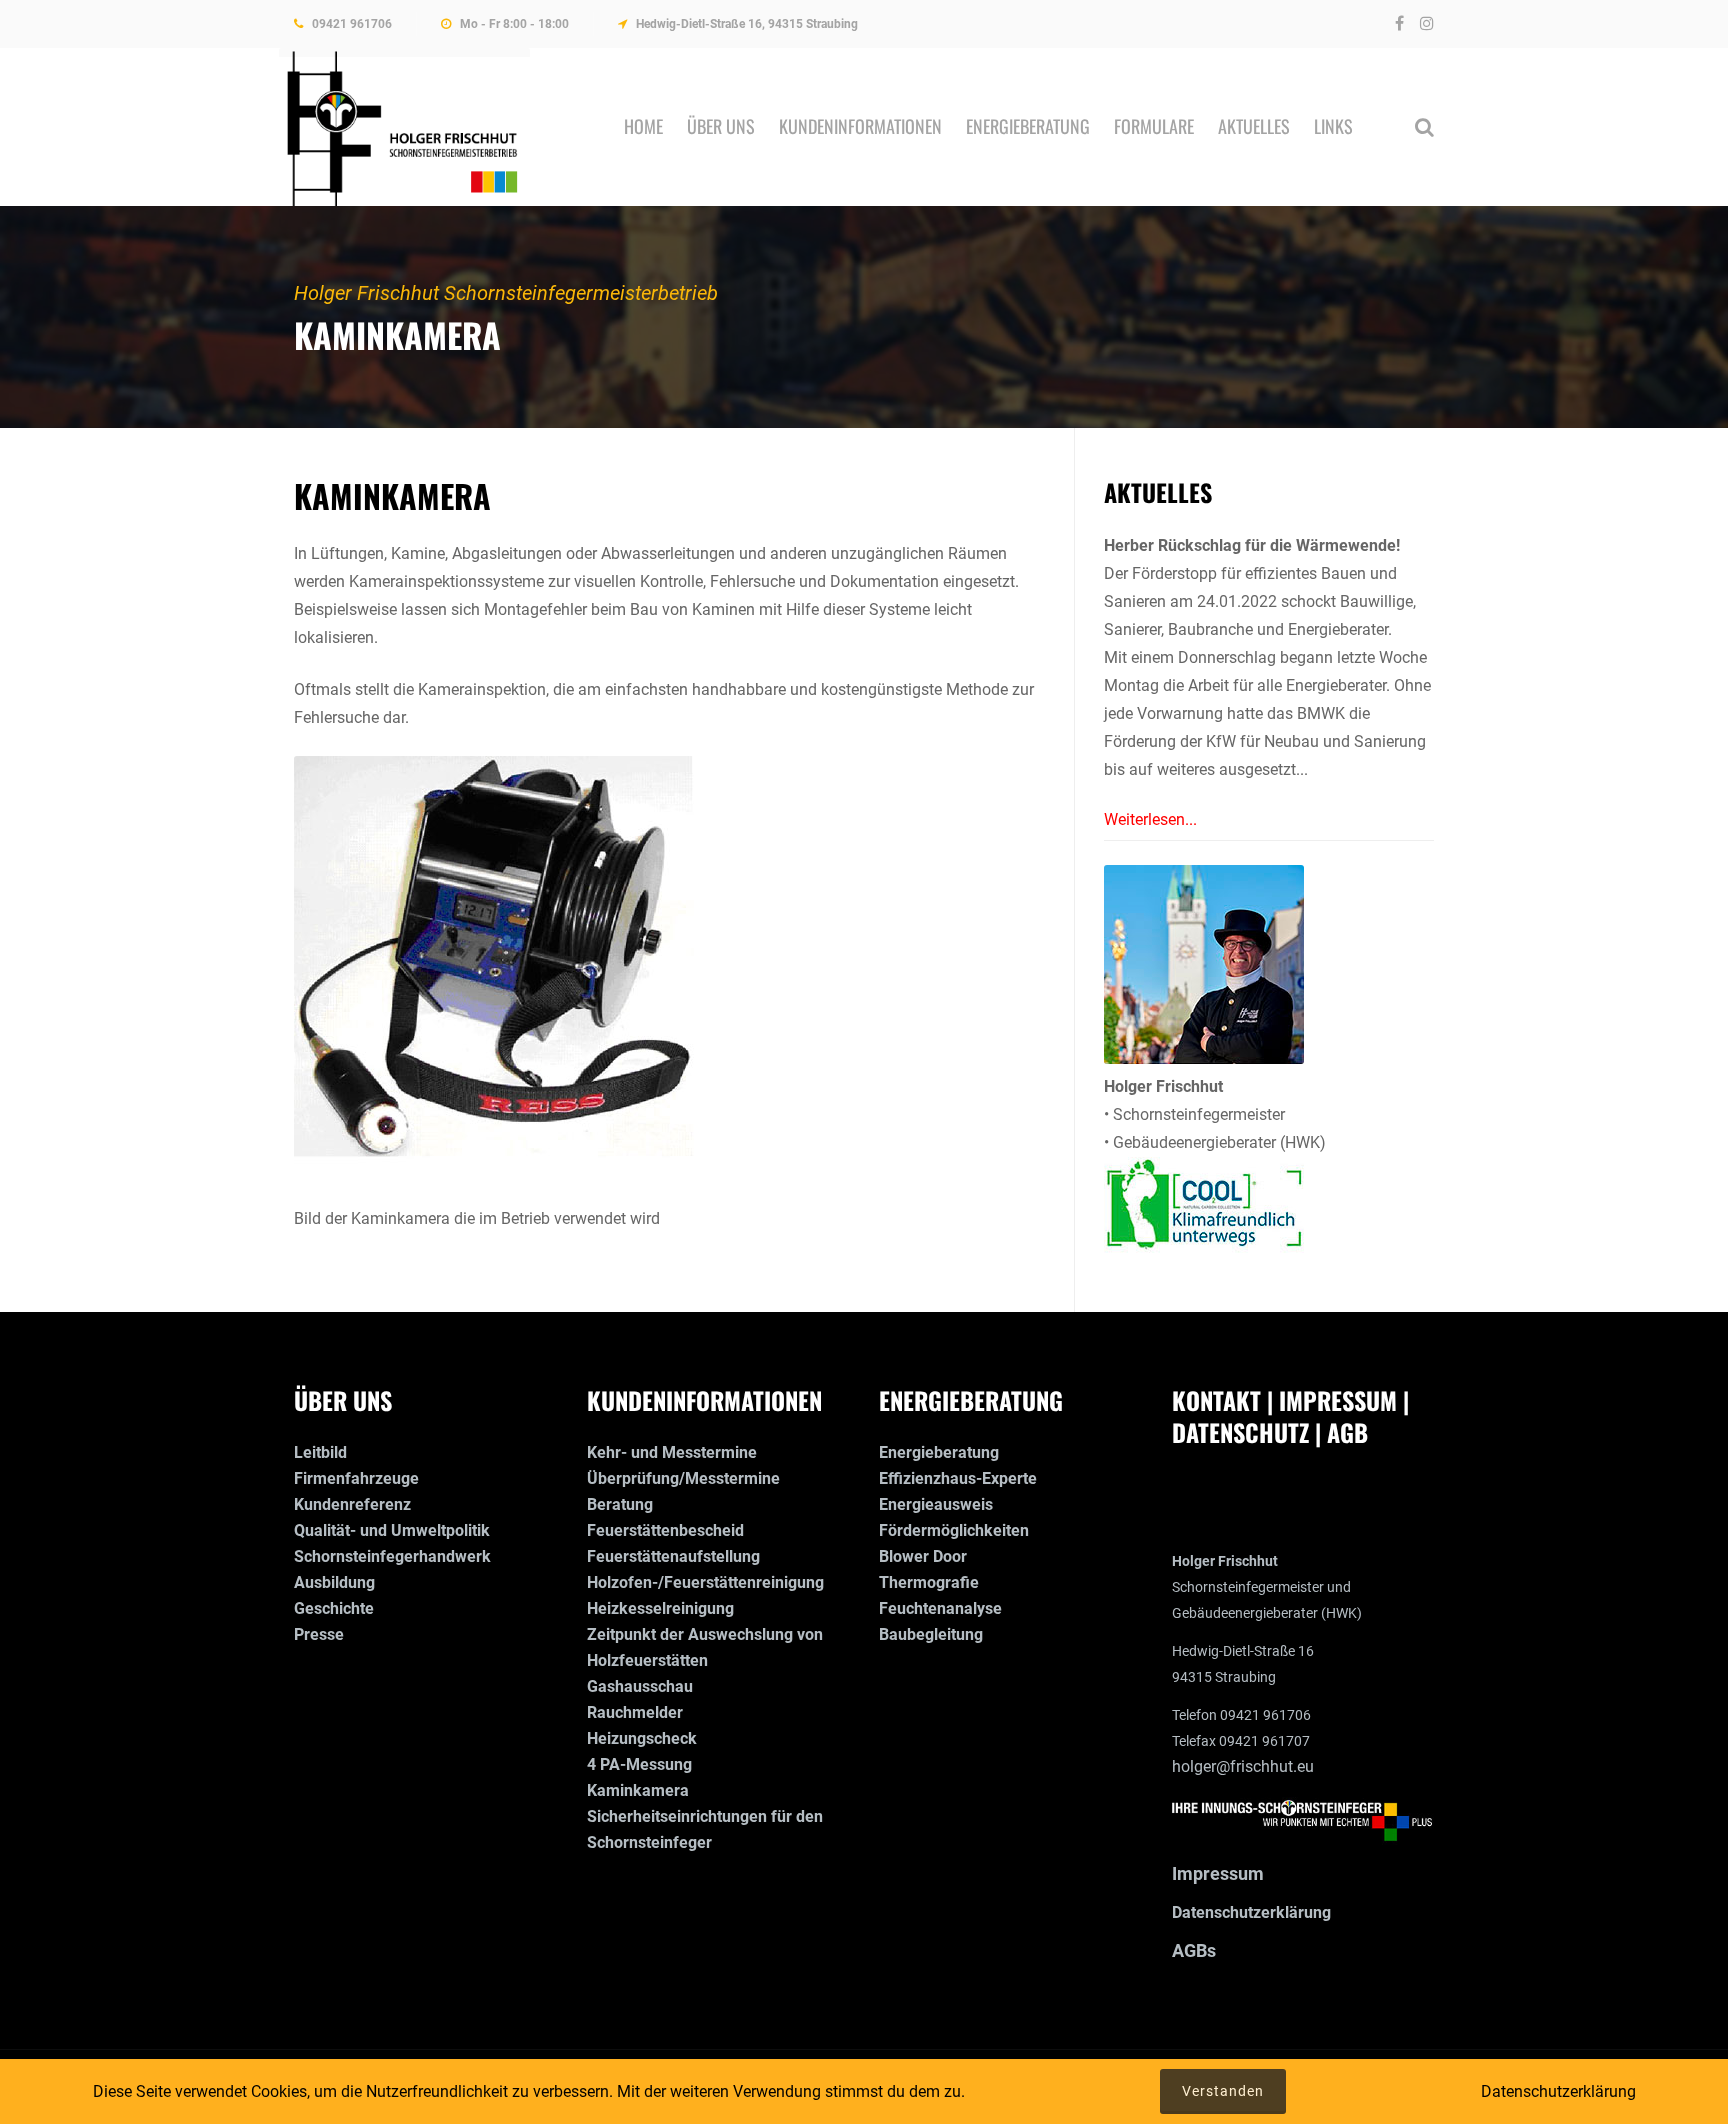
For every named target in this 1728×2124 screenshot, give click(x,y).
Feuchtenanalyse (940, 1608)
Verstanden (1223, 2091)
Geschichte (334, 1608)
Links (1333, 126)
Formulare (1154, 126)
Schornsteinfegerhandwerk (392, 1556)
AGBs (1194, 1950)
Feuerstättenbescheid (665, 1530)
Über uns (721, 126)
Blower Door (923, 1556)
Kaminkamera (638, 1790)
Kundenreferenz (352, 1504)
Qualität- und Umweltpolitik (392, 1530)
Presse (319, 1634)
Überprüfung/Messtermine (683, 1478)
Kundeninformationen (860, 126)
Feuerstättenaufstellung (673, 1556)
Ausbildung (334, 1582)
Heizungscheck (642, 1738)
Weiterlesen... (1150, 819)
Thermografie (929, 1582)
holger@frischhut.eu (1243, 1766)
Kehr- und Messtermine (672, 1452)
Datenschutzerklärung (1251, 1912)
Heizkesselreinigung (660, 1608)
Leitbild (320, 1452)
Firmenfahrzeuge (356, 1478)
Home (643, 126)
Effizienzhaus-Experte (958, 1478)
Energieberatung (1028, 126)
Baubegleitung (931, 1634)
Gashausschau (640, 1686)
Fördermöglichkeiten (954, 1530)
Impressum (1218, 1873)
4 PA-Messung (639, 1764)
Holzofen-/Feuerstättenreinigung (705, 1582)
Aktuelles (1254, 126)
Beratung (620, 1504)
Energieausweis (936, 1504)
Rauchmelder (635, 1712)
